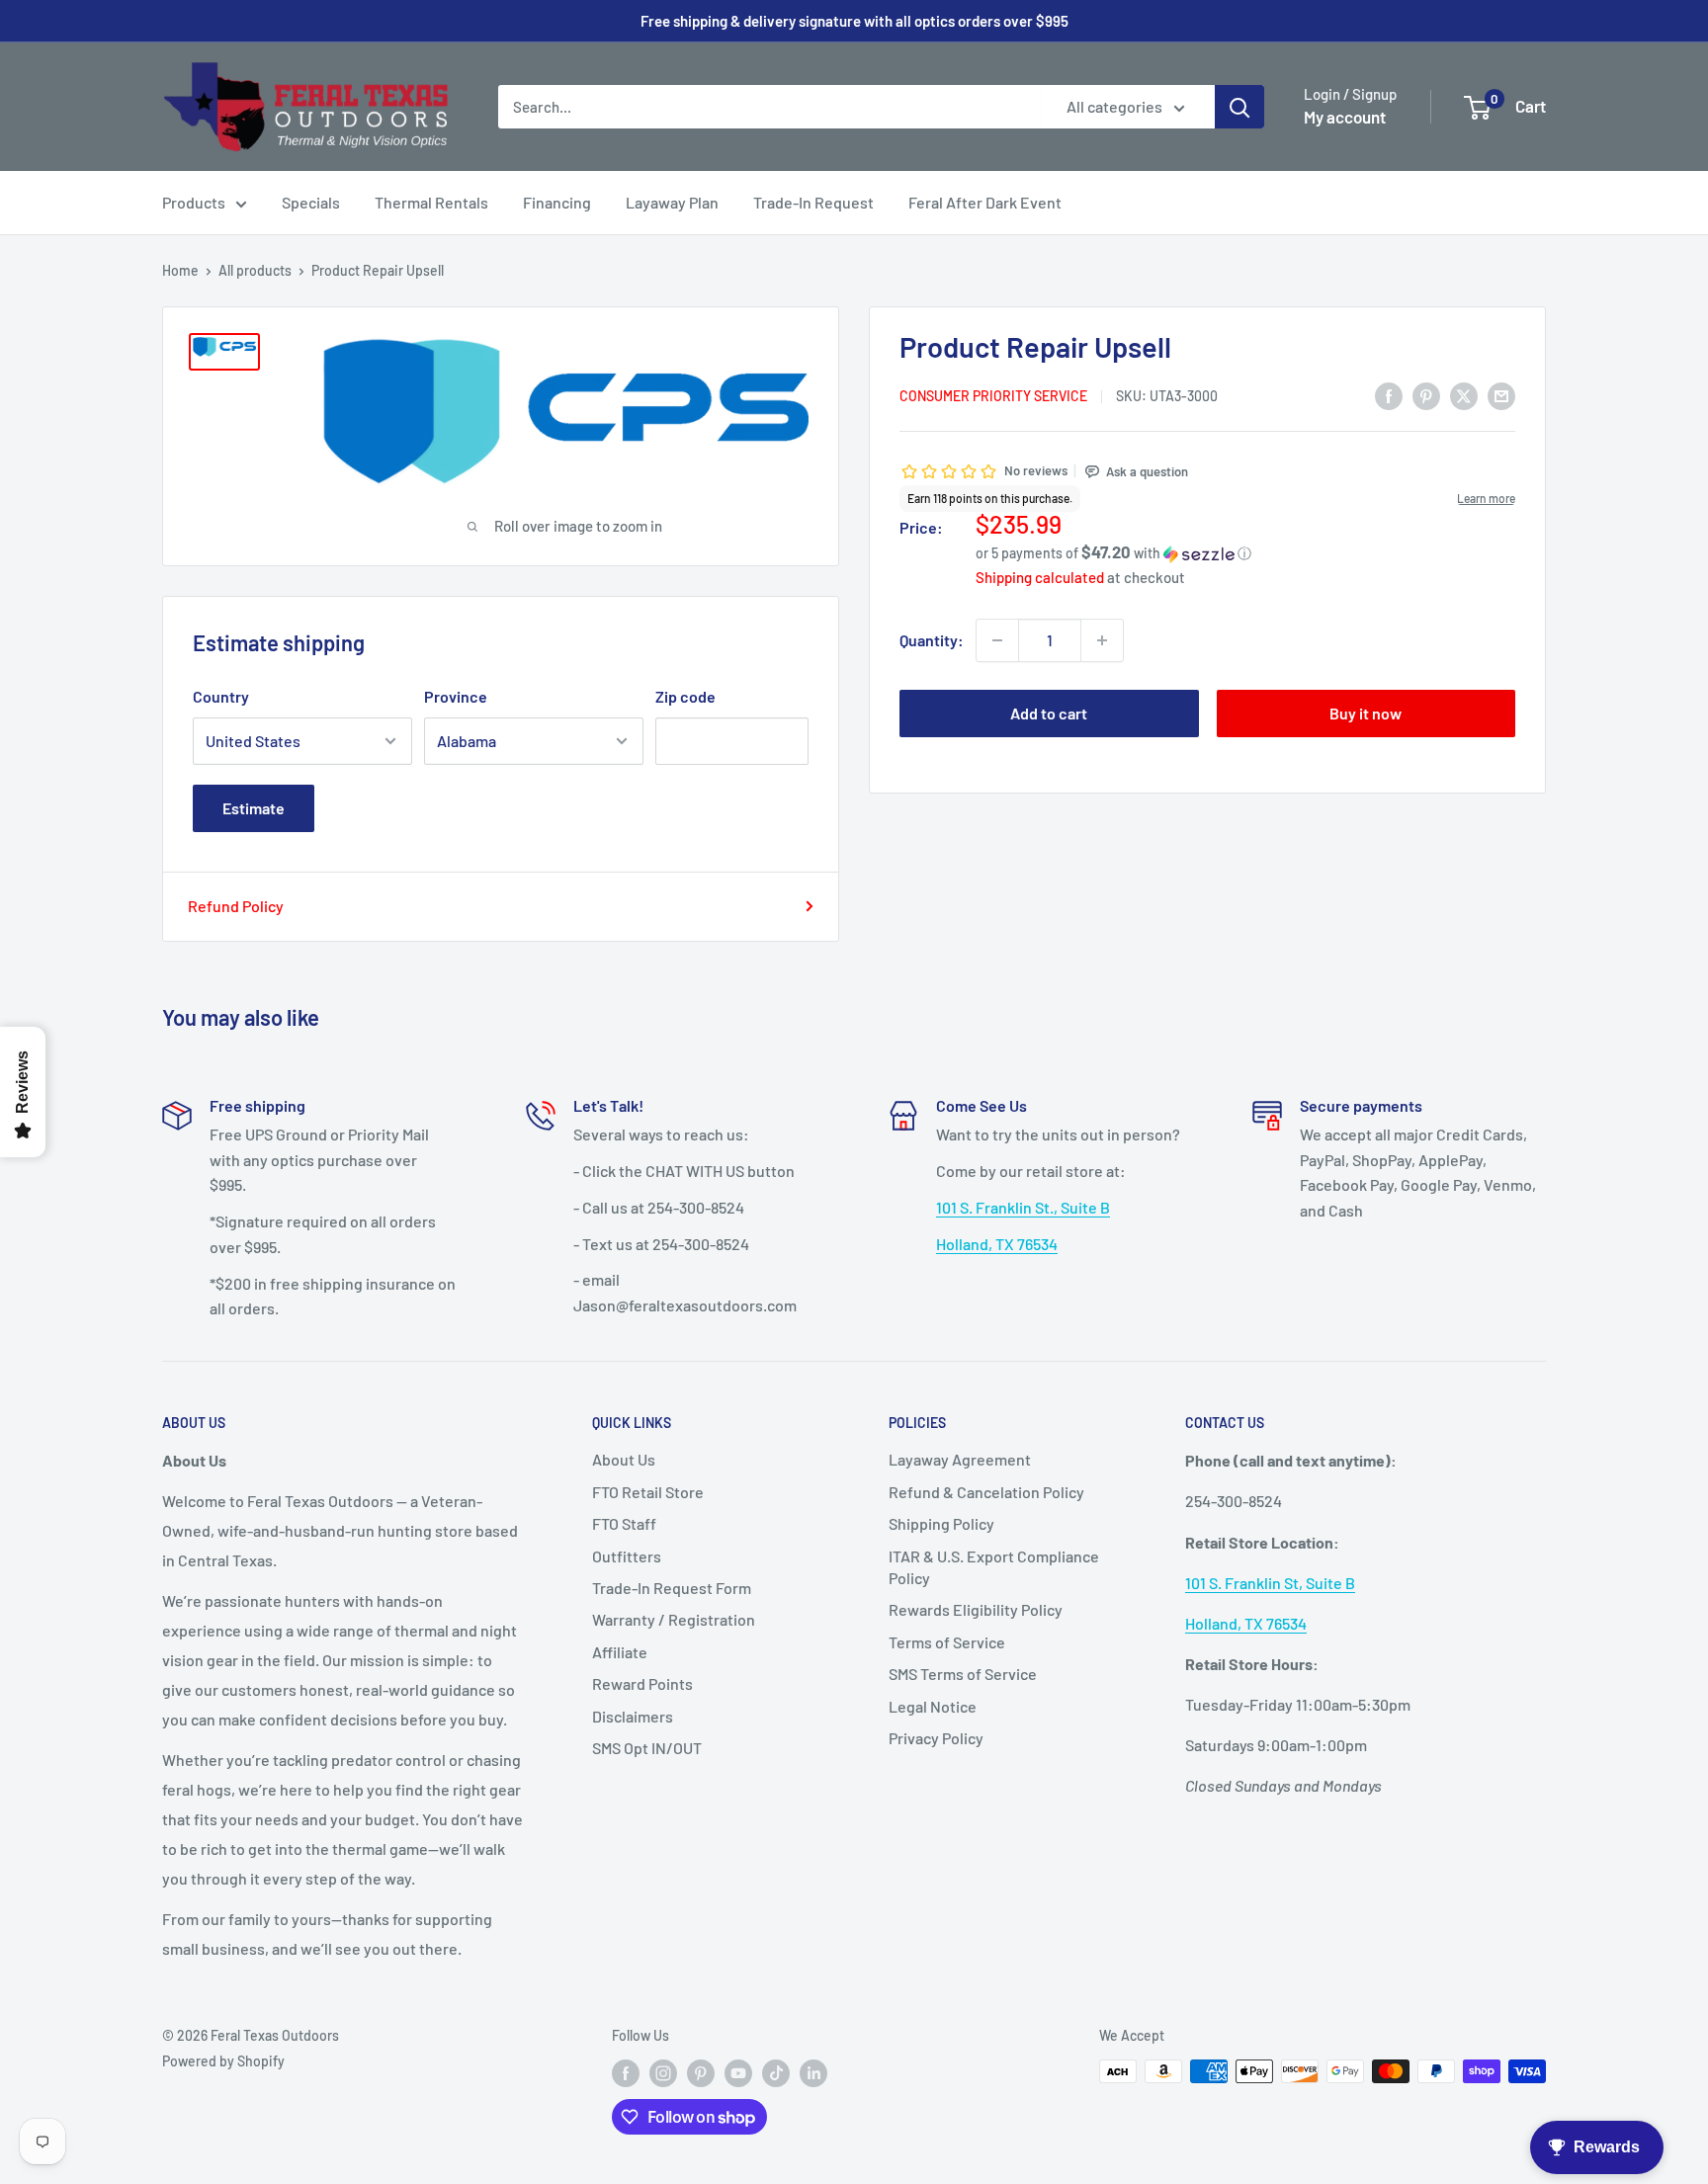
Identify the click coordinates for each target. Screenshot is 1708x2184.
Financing (557, 202)
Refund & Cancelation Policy (986, 1492)
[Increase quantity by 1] (1102, 640)
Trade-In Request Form (672, 1588)
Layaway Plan (672, 202)
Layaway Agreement (960, 1459)
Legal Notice (933, 1706)
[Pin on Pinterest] (1426, 395)
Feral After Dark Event (985, 202)
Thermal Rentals (431, 202)
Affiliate (620, 1652)
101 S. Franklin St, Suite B (1270, 1583)
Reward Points (642, 1683)
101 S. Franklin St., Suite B (1023, 1207)
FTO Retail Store (648, 1492)
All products (255, 270)
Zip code (685, 696)
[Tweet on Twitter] (1464, 395)
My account (1345, 117)
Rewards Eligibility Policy (976, 1609)
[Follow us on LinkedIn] (813, 2073)
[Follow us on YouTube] (738, 2073)
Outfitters (627, 1556)
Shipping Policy (941, 1523)
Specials (311, 202)
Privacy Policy (936, 1738)
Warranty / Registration (674, 1619)
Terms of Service (947, 1642)
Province (456, 696)
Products (194, 202)
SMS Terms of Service (963, 1674)
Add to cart (1049, 713)
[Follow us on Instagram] (663, 2073)
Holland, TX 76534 (997, 1244)
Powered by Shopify (223, 2061)
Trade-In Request (813, 202)
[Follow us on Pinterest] (701, 2073)
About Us (624, 1459)
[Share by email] (1501, 395)
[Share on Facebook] (1389, 395)
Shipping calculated (1040, 577)
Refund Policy (236, 906)
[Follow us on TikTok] (776, 2073)
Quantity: (932, 640)
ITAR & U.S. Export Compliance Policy (994, 1567)
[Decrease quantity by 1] (997, 640)
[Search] (1239, 107)
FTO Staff (624, 1523)
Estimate (254, 808)
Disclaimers (633, 1716)
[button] (1245, 553)
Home (180, 270)
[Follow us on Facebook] (626, 2073)
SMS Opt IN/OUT (647, 1748)
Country (221, 696)
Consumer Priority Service (993, 397)
